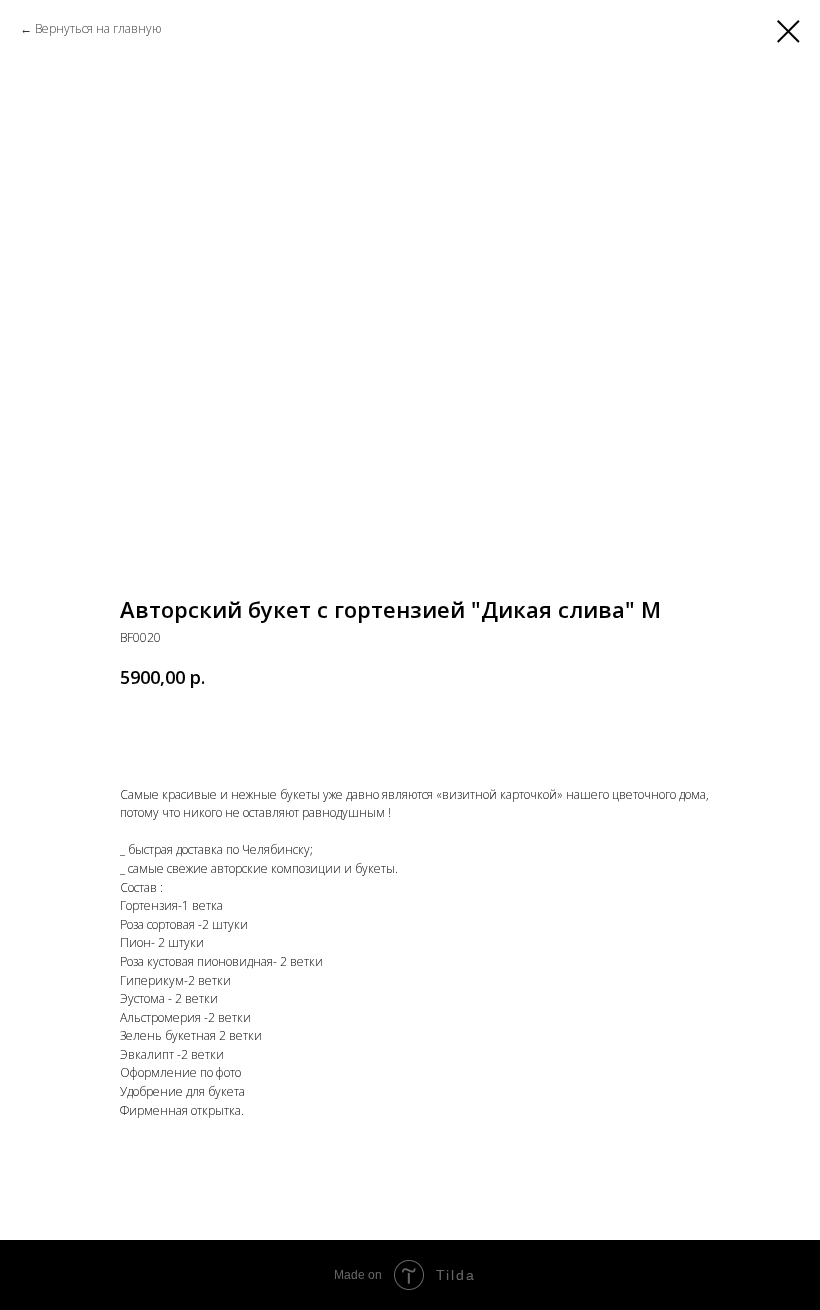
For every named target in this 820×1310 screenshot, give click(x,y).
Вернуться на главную (98, 28)
